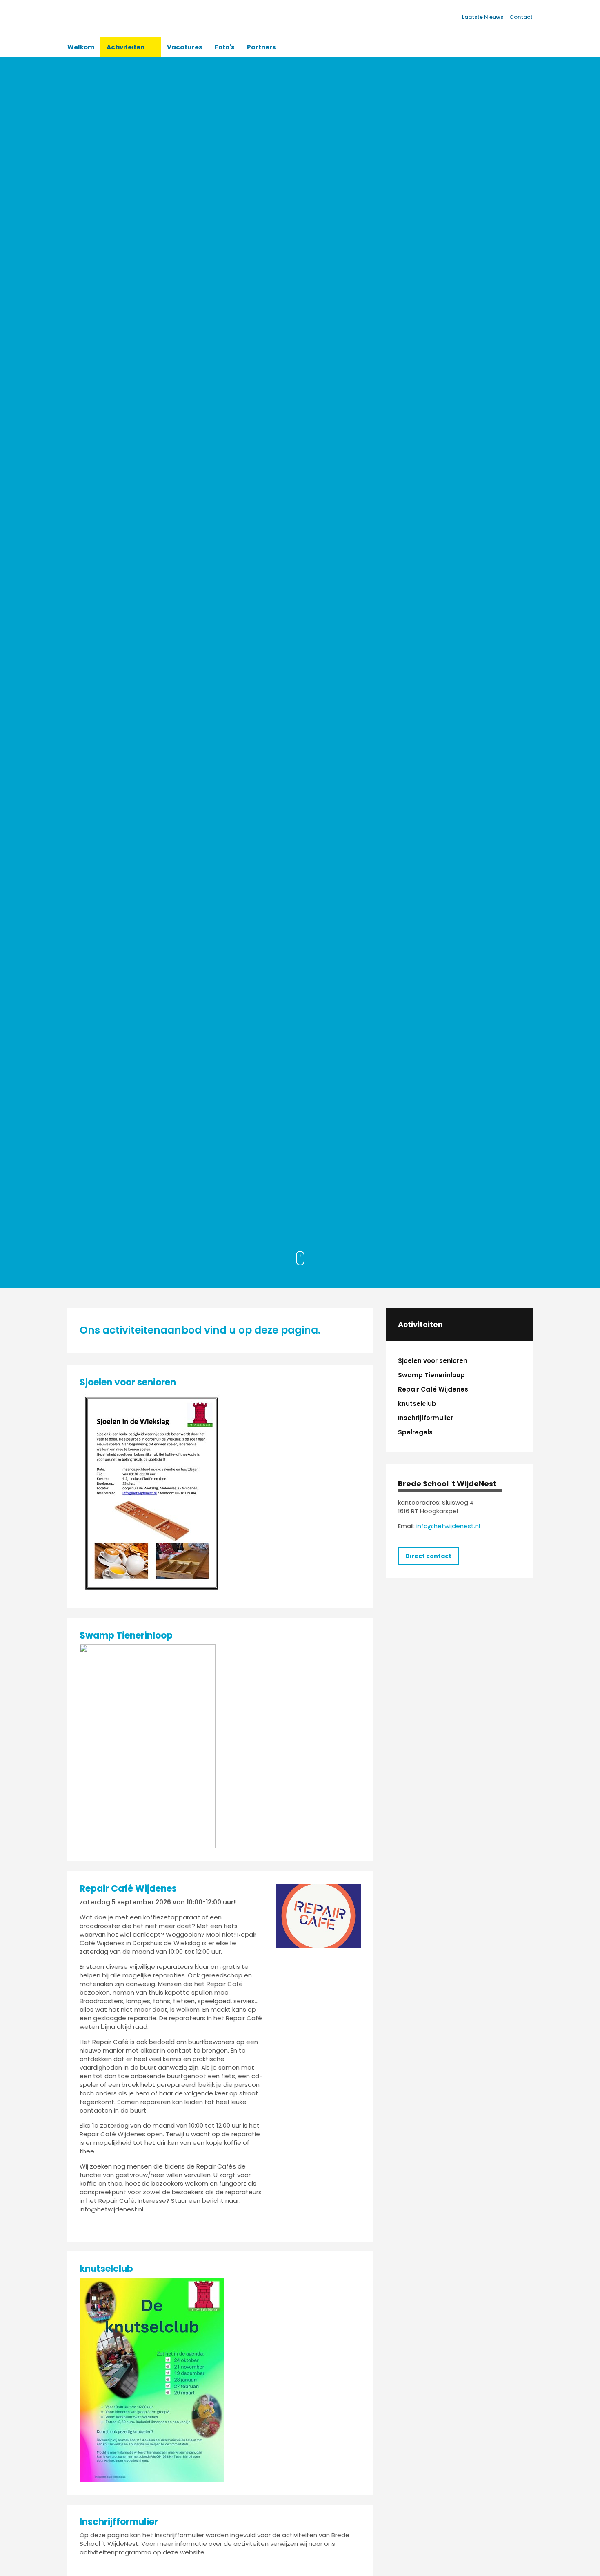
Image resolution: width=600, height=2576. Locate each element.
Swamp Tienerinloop (431, 1375)
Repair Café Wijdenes (433, 1389)
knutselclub (417, 1404)
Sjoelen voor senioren (433, 1361)
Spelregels (415, 1432)
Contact (521, 17)
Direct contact (428, 1556)
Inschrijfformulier (426, 1418)
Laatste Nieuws (483, 17)
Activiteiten (420, 1325)
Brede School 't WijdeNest (447, 1484)
